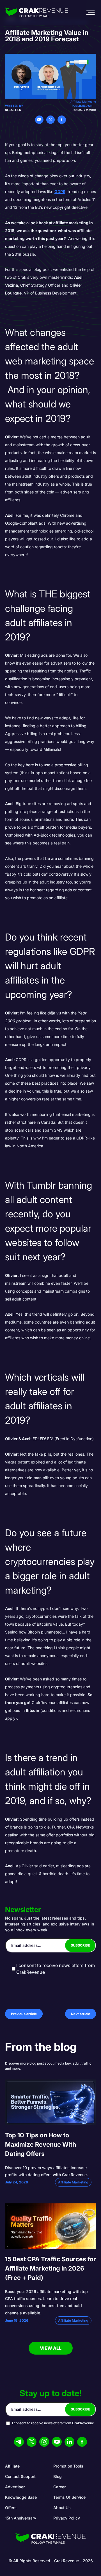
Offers (11, 2508)
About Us (62, 2508)
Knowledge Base (21, 2497)
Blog (58, 2476)
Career (59, 2487)
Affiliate (12, 2466)
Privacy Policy (67, 2518)
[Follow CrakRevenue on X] (32, 2442)
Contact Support (20, 2476)
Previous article (24, 2014)
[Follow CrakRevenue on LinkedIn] (69, 2442)
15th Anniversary (21, 2518)
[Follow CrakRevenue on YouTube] (57, 2442)
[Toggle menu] (90, 13)
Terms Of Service (69, 2497)
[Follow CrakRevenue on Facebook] (82, 2442)
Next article (81, 2014)
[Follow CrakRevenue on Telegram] (19, 2442)
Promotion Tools (68, 2466)
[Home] (37, 13)
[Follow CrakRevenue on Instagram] (44, 2442)
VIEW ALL (51, 2348)
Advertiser (15, 2487)
